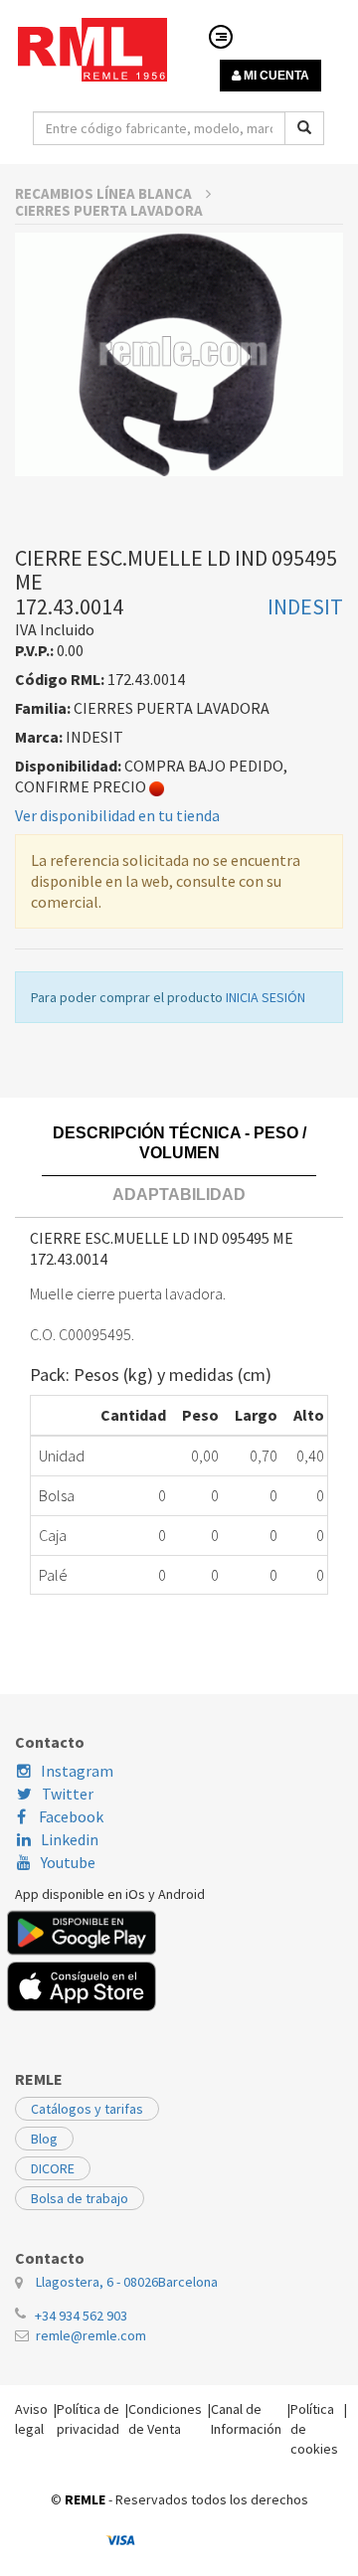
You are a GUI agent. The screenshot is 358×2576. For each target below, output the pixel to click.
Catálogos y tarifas (87, 2109)
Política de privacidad (88, 2419)
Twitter (68, 1794)
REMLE (85, 2499)
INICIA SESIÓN (266, 997)
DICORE (53, 2168)
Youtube (68, 1862)
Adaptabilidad (179, 1195)
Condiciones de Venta (165, 2419)
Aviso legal (31, 2419)
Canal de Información (246, 2419)
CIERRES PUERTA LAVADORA (109, 210)
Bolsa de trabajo (80, 2198)
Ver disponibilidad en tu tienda (117, 815)
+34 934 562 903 (81, 2316)
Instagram (77, 1771)
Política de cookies (314, 2429)
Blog (44, 2139)
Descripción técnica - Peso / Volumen (179, 1143)
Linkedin (70, 1839)
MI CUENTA (275, 76)
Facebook (70, 1816)
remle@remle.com (91, 2335)
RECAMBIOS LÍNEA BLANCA (105, 193)
